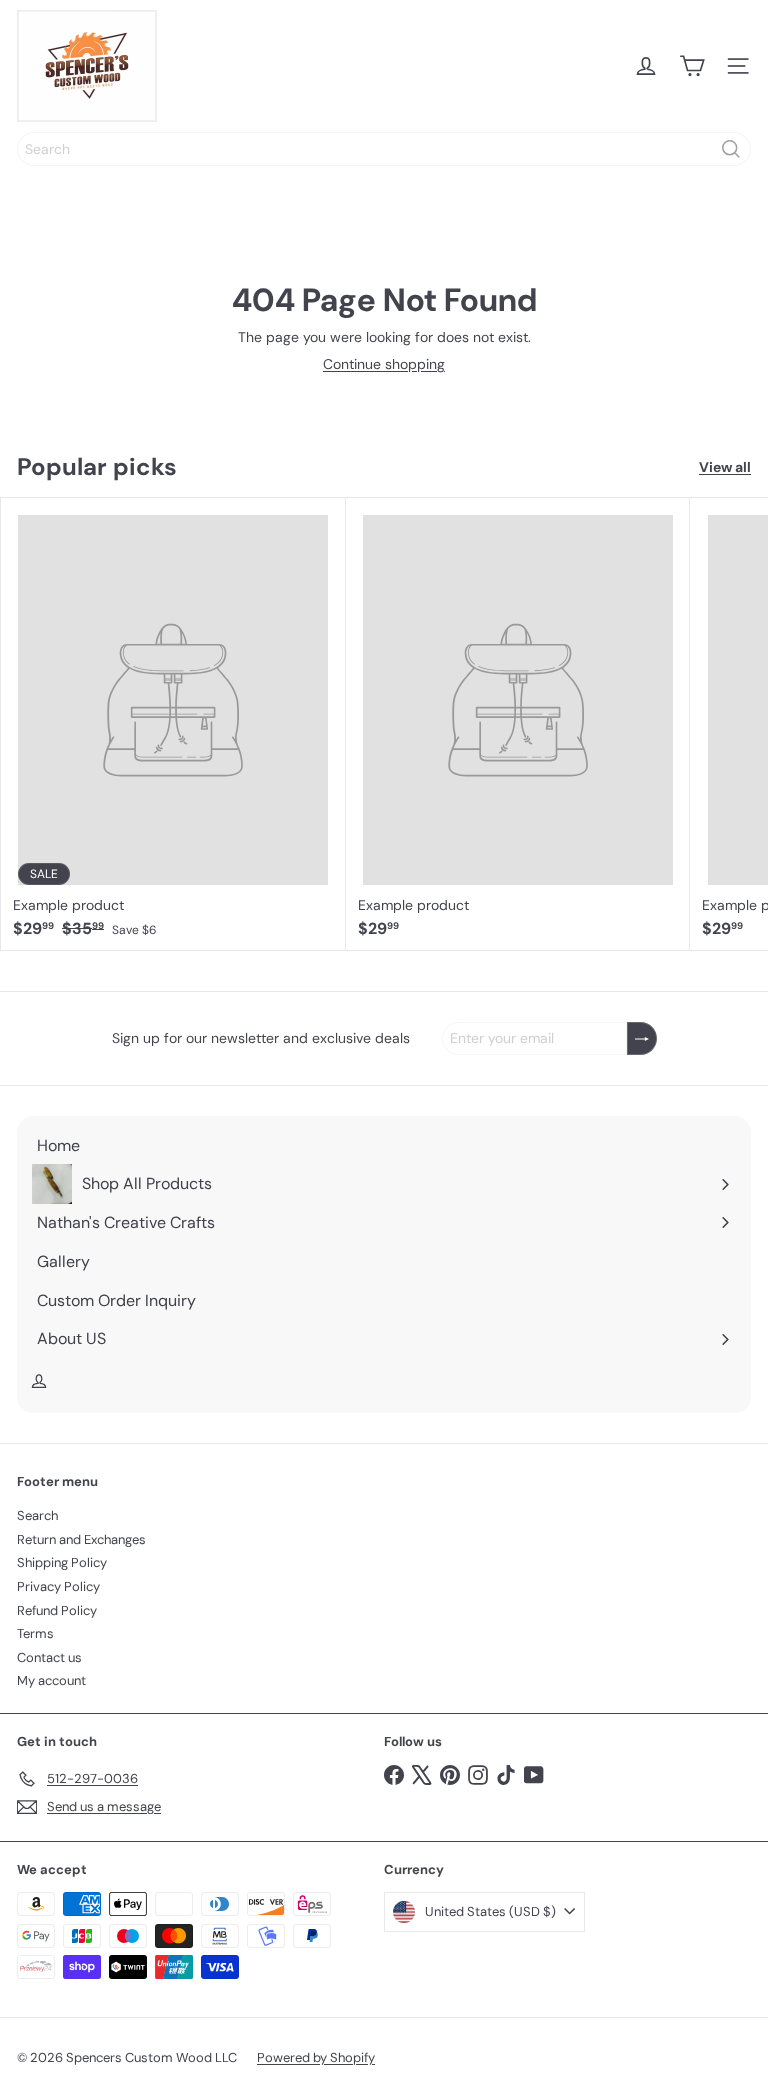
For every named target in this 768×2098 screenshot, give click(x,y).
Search (37, 1515)
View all (725, 467)
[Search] (731, 149)
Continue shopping (384, 364)
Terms (35, 1633)
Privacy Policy (58, 1586)
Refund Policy (57, 1610)
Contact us (49, 1657)
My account (51, 1680)
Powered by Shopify (316, 2057)
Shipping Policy (62, 1562)
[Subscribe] (642, 1038)
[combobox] (384, 149)
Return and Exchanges (81, 1539)
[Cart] (692, 66)
